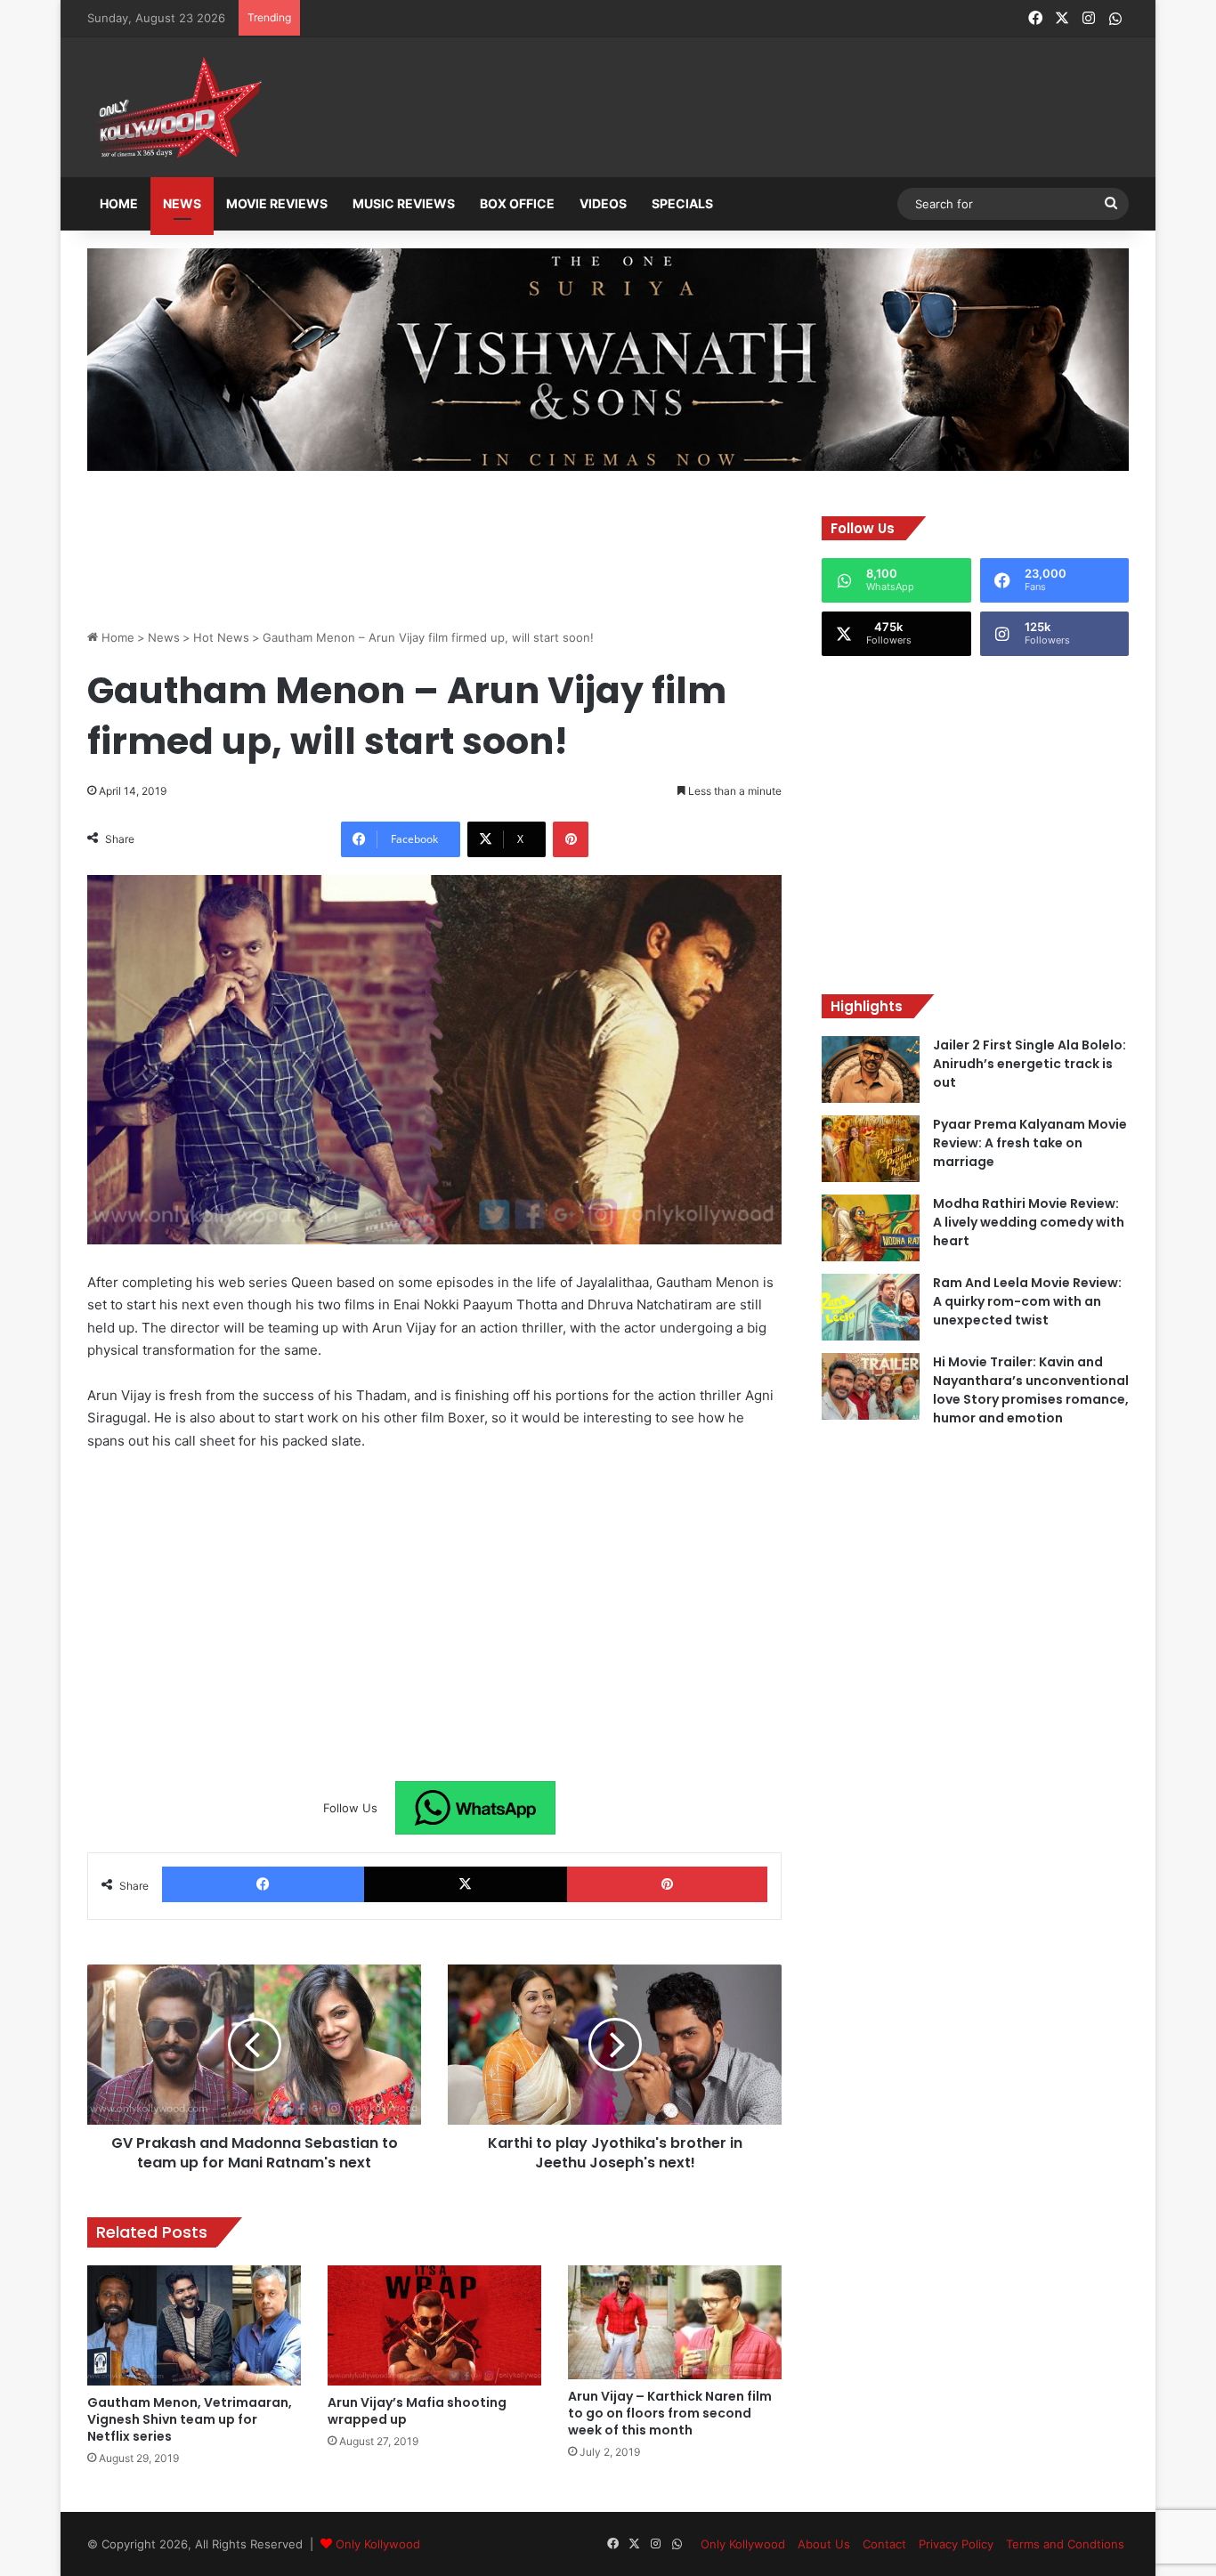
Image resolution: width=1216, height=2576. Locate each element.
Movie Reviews (277, 203)
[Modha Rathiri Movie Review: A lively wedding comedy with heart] (871, 1228)
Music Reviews (404, 203)
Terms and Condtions (1065, 2544)
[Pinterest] (571, 839)
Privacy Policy (956, 2544)
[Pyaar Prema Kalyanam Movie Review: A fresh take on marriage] (871, 1149)
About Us (824, 2544)
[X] (465, 1884)
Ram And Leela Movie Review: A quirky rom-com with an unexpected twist (1027, 1301)
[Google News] (475, 1808)
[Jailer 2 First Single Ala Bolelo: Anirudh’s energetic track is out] (871, 1069)
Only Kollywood (378, 2544)
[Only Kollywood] (176, 107)
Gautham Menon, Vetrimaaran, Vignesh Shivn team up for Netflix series (190, 2419)
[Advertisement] (696, 109)
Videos (603, 203)
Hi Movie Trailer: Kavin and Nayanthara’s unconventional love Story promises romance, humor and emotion (1031, 1390)
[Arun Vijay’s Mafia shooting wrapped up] (434, 2325)
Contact (884, 2544)
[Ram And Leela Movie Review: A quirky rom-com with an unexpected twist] (871, 1307)
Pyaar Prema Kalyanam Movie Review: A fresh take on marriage (1030, 1143)
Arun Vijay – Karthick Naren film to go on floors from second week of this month (670, 2413)
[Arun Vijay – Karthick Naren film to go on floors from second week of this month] (675, 2322)
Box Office (517, 203)
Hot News (221, 637)
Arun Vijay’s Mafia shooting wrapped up (417, 2411)
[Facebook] (263, 1884)
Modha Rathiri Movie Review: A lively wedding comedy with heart (1029, 1222)
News (182, 203)
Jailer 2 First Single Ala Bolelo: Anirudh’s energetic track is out (1030, 1064)
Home (119, 203)
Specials (682, 203)
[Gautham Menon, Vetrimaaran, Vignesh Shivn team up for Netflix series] (194, 2325)
